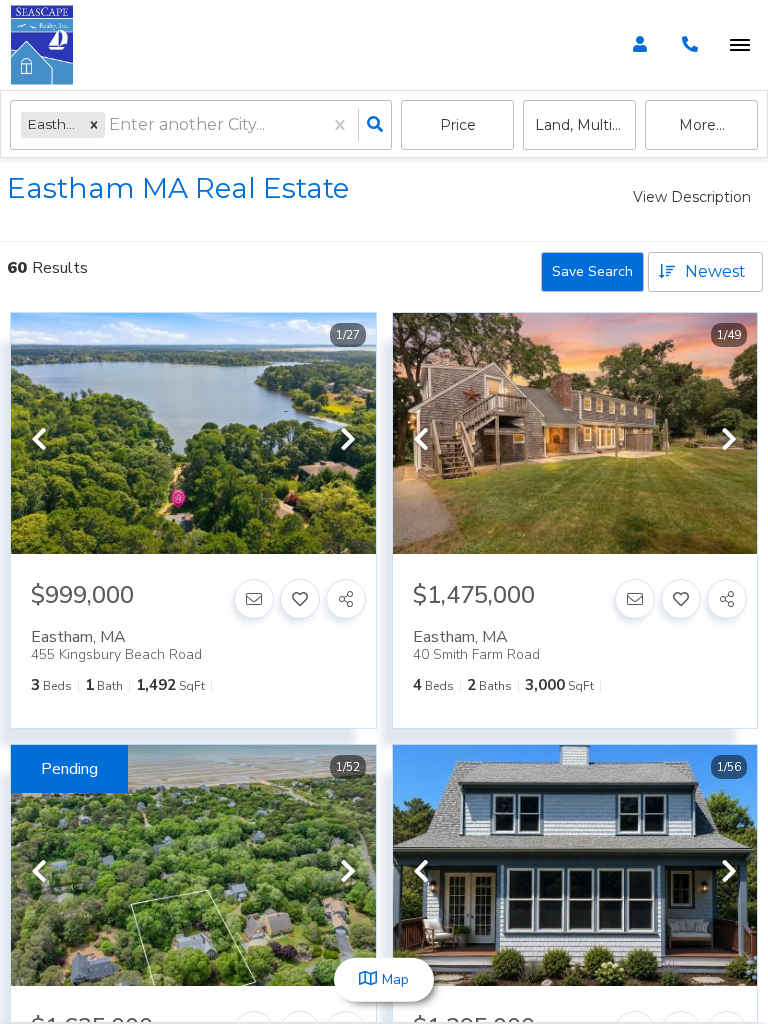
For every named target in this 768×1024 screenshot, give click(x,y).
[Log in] (639, 45)
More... (702, 125)
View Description (692, 197)
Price (458, 125)
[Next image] (348, 441)
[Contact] (254, 599)
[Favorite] (300, 599)
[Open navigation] (739, 45)
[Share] (346, 599)
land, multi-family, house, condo (585, 125)
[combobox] (111, 125)
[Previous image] (39, 441)
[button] (94, 124)
